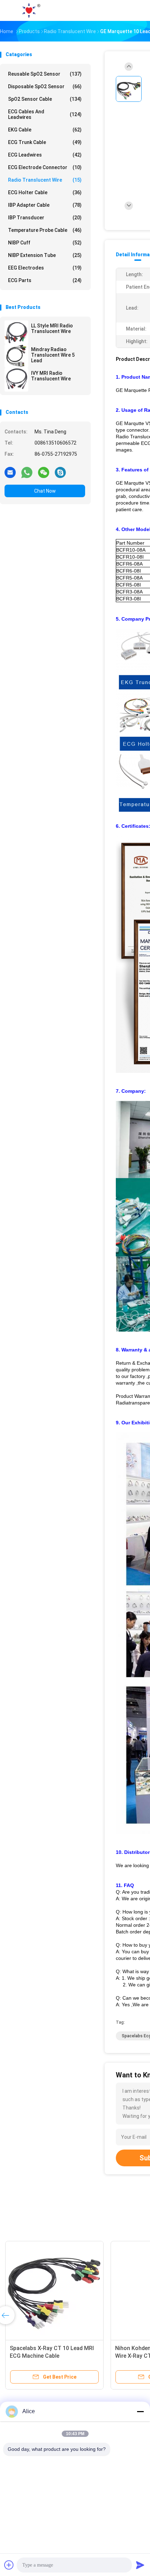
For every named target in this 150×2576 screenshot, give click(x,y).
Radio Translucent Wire (45, 180)
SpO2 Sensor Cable (45, 99)
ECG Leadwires (45, 155)
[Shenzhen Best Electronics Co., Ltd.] (31, 10)
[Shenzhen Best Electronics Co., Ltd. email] (10, 472)
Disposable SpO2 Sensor (45, 86)
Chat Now (45, 491)
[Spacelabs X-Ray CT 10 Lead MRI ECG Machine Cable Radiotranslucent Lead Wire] (54, 2290)
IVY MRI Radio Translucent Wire (51, 376)
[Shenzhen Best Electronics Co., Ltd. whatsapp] (27, 472)
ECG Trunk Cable (45, 142)
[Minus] (140, 2411)
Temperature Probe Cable (45, 230)
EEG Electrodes (45, 268)
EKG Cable (45, 130)
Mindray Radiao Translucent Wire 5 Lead (53, 355)
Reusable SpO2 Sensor (45, 74)
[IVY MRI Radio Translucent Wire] (16, 380)
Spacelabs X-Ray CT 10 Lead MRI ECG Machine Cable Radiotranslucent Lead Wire (52, 2356)
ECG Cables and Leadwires (45, 114)
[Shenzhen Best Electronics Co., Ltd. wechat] (44, 472)
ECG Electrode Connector (45, 167)
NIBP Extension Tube (45, 255)
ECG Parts (45, 280)
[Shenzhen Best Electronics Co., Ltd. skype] (60, 472)
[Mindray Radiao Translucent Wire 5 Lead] (16, 356)
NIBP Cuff (45, 243)
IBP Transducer (45, 218)
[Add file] (9, 2565)
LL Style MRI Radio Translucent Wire (52, 328)
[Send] (140, 2565)
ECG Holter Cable (45, 192)
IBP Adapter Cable (45, 205)
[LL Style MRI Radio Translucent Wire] (16, 332)
